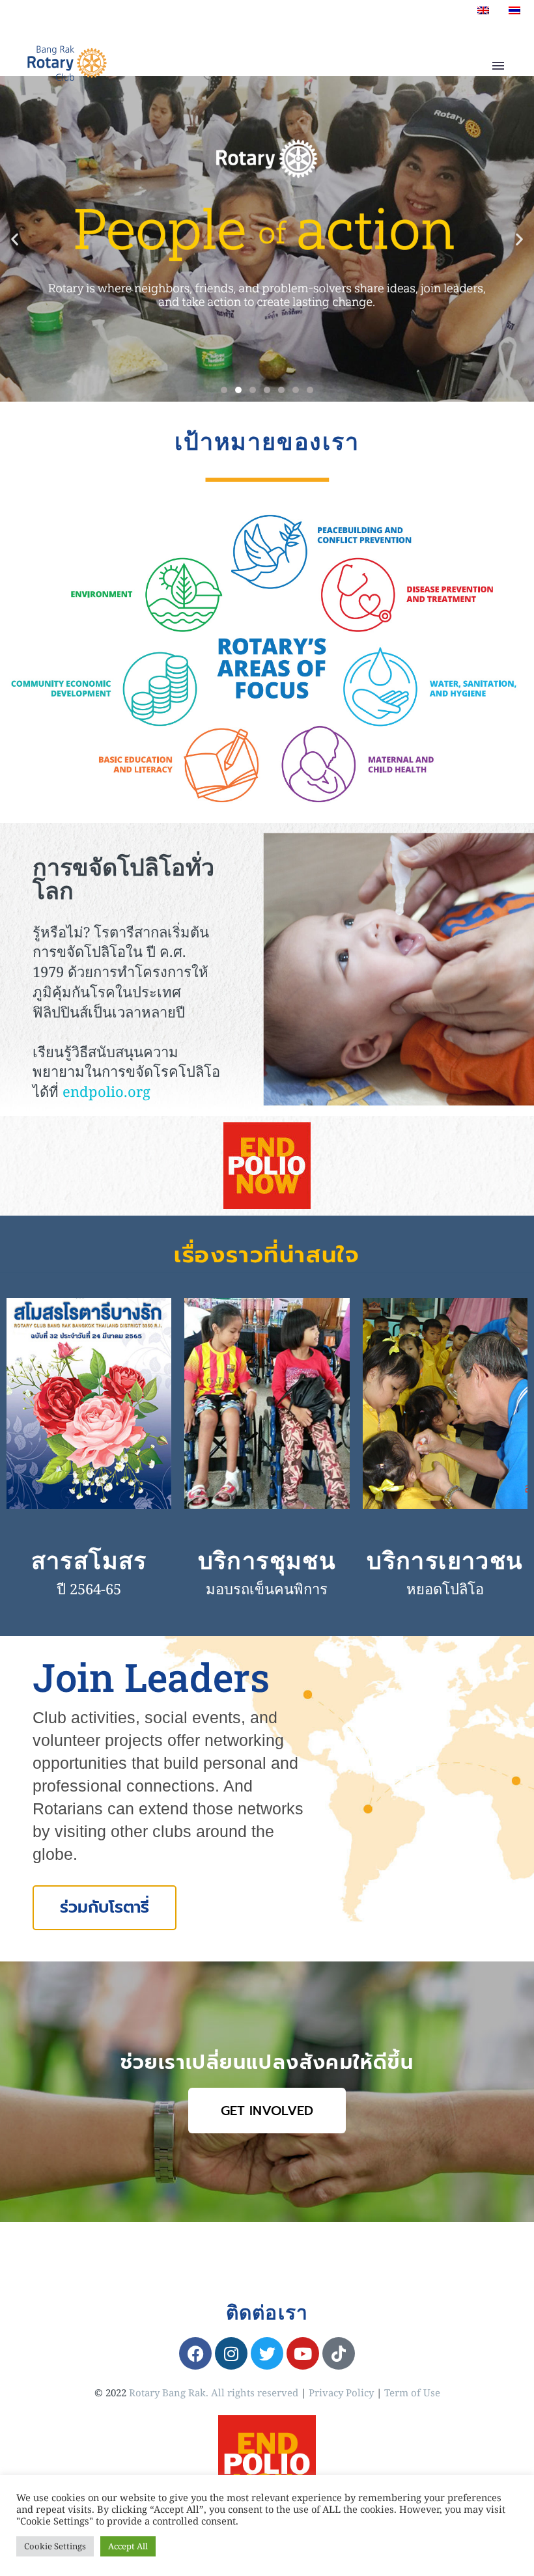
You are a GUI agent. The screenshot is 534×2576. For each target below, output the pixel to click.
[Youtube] (303, 2353)
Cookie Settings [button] (55, 2546)
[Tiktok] (339, 2353)
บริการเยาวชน (445, 1560)
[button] (15, 239)
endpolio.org (106, 1091)
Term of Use (412, 2392)
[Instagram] (231, 2353)
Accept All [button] (128, 2546)
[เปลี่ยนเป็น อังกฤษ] (483, 10)
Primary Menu (498, 66)
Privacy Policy (341, 2392)
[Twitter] (267, 2353)
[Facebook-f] (195, 2353)
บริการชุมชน (267, 1560)
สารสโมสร (89, 1560)
